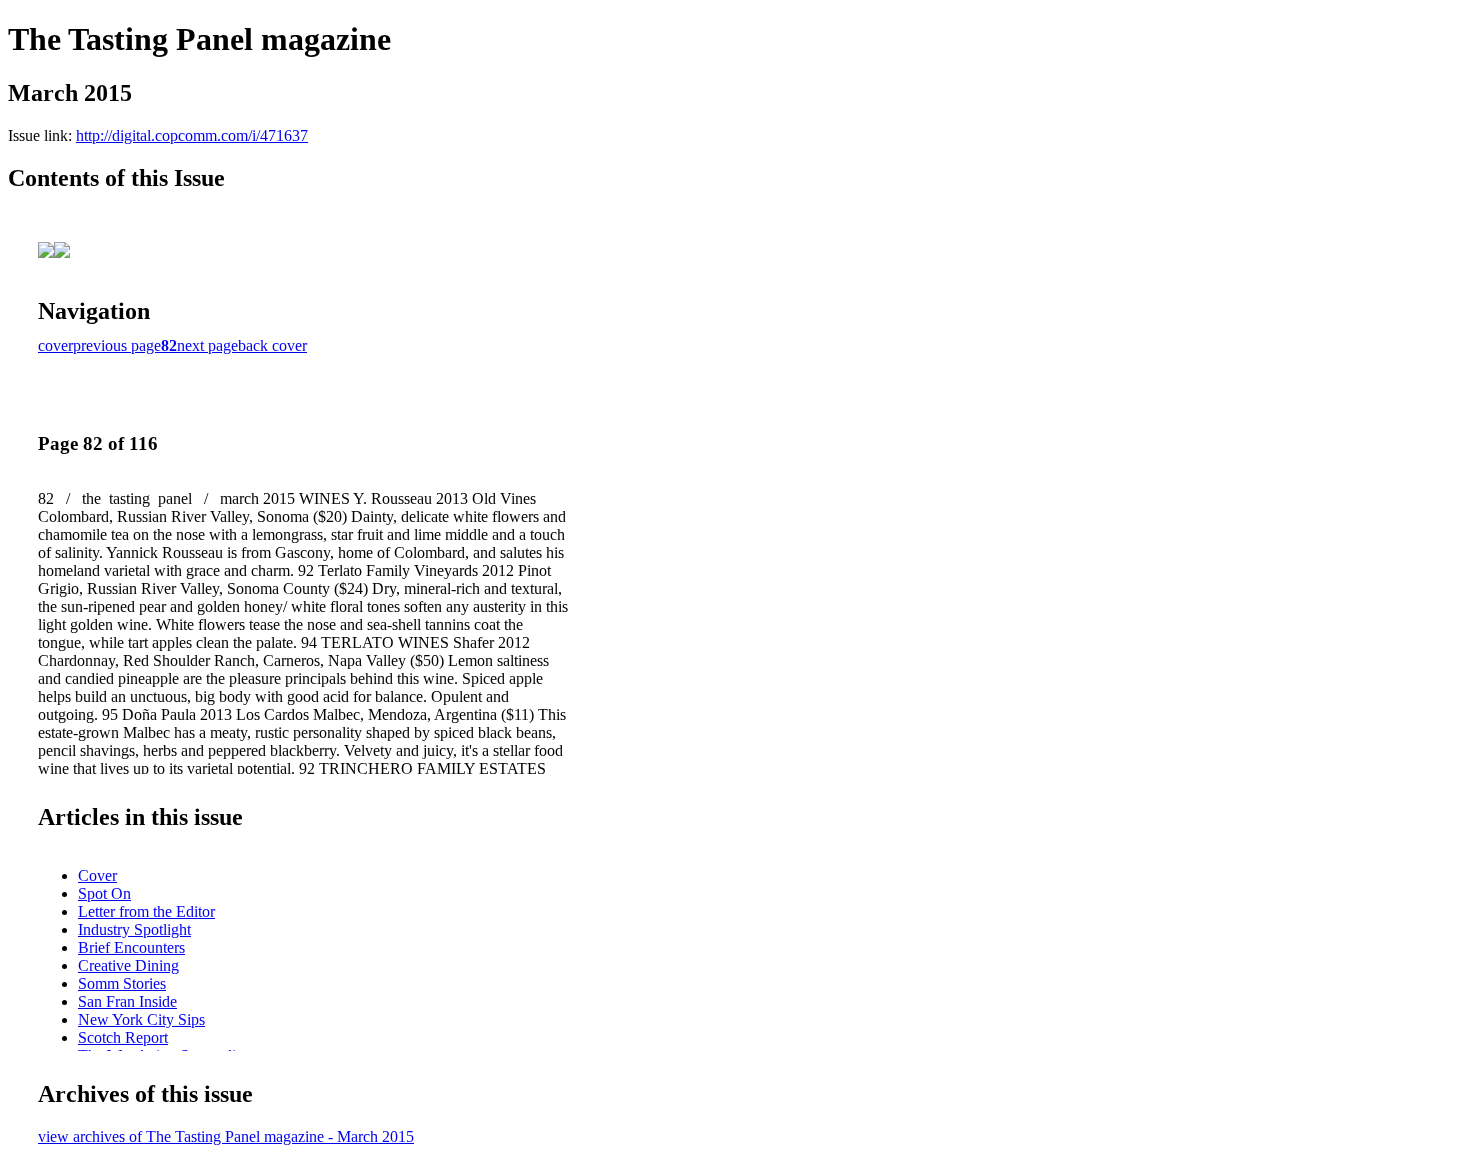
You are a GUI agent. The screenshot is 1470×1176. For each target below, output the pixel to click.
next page (207, 345)
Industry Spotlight (134, 929)
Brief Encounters (131, 947)
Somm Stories (122, 983)
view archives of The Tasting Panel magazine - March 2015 (226, 1136)
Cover (97, 875)
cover (55, 345)
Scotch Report (123, 1037)
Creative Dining (128, 965)
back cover (272, 345)
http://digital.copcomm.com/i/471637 (192, 135)
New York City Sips (141, 1019)
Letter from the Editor (146, 911)
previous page (117, 345)
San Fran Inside (127, 1001)
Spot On (104, 893)
